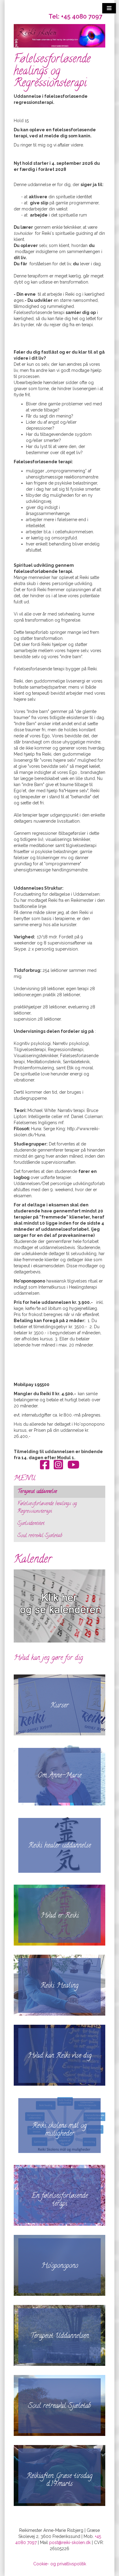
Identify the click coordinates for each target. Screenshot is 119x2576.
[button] (109, 8)
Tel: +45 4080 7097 (75, 16)
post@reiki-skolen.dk (70, 2542)
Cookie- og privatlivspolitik (60, 2564)
